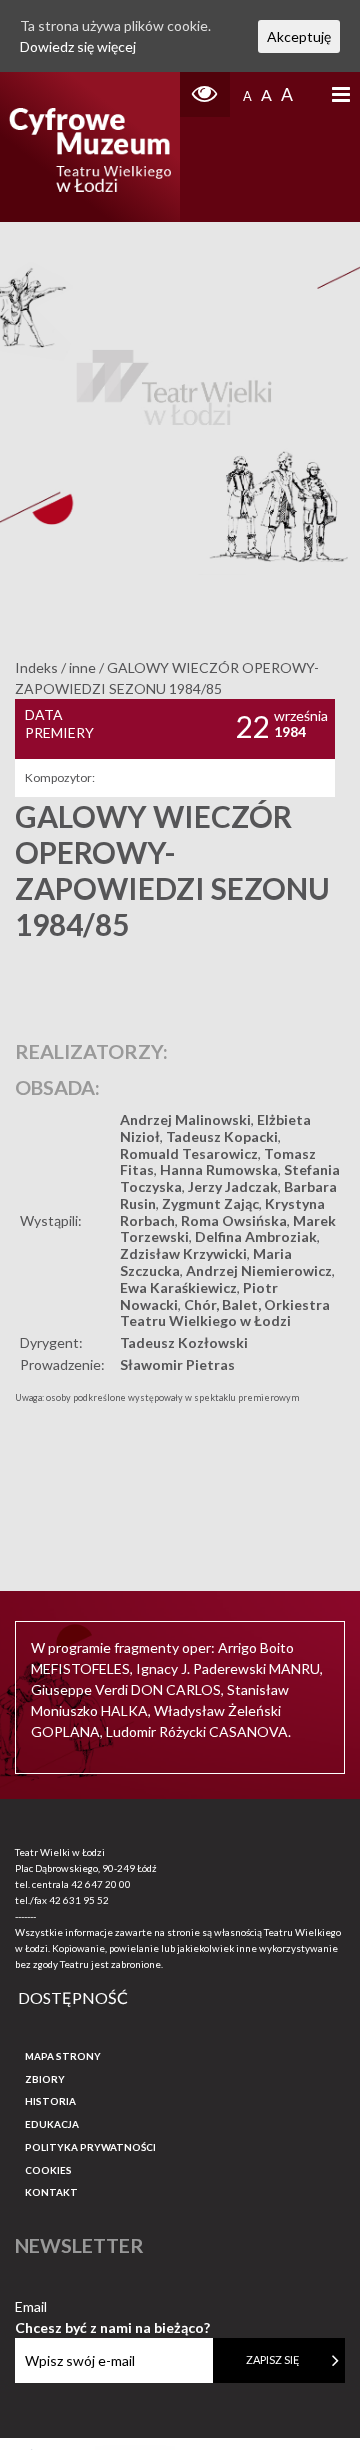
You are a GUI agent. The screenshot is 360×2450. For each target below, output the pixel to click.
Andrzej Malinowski (185, 1119)
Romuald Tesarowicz (189, 1153)
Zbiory (45, 2079)
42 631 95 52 (79, 1900)
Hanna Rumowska (219, 1169)
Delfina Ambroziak (256, 1236)
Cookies (48, 2170)
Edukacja (52, 2124)
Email (112, 2307)
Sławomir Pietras (177, 1364)
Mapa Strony (63, 2056)
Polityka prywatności (90, 2147)
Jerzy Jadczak (233, 1186)
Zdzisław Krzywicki (183, 1253)
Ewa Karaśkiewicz (178, 1287)
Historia (50, 2101)
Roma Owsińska (234, 1220)
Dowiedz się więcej (78, 46)
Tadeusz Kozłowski (184, 1342)
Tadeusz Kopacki (222, 1136)
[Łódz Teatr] (90, 147)
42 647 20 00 (101, 1884)
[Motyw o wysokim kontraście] (205, 94)
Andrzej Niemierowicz (259, 1270)
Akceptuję (299, 36)
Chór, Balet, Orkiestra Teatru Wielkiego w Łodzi (225, 1313)
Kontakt (51, 2192)
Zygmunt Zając (210, 1203)
